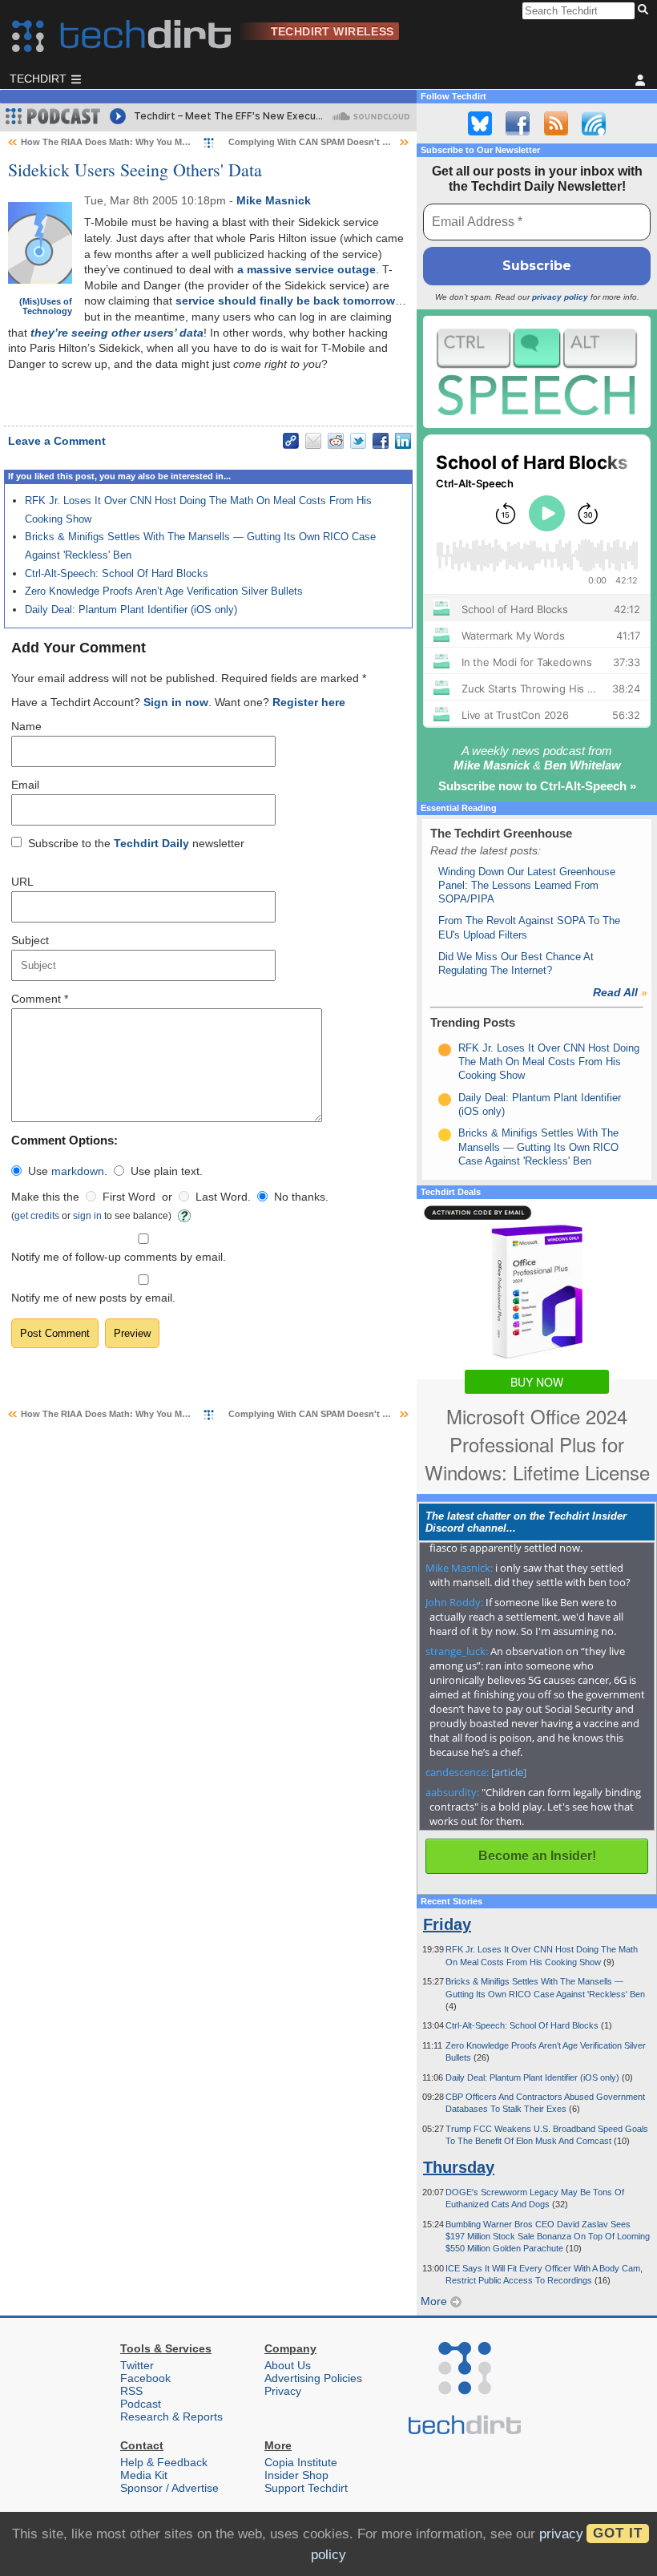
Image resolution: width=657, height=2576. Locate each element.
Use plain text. (167, 1171)
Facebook (145, 2378)
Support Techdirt (306, 2488)
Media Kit (144, 2475)
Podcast (141, 2404)
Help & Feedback (164, 2462)
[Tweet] (358, 441)
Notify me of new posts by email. (93, 1298)
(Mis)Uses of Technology (46, 306)
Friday (447, 1924)
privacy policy (560, 297)
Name (26, 726)
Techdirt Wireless (333, 31)
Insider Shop (296, 2475)
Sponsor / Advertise (169, 2488)
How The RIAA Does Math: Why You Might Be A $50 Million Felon (158, 142)
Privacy (283, 2391)
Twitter (137, 2365)
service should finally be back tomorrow (285, 301)
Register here (309, 702)
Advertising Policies (313, 2378)
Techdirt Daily (151, 843)
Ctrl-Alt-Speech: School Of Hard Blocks (117, 573)
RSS (131, 2391)
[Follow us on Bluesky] (480, 123)
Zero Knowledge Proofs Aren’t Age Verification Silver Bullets (164, 591)
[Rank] (445, 1050)
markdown (78, 1171)
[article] (509, 1772)
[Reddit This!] (336, 441)
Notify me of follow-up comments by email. (119, 1257)
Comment (40, 999)
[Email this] (313, 441)
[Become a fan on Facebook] (518, 123)
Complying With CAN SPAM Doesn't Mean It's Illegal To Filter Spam (369, 142)
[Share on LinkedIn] (403, 441)
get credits (37, 1215)
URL (22, 882)
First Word (129, 1197)
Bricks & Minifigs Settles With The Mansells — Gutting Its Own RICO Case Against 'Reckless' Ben (538, 1147)
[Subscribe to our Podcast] (594, 123)
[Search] (645, 10)
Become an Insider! (537, 1856)
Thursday (459, 2167)
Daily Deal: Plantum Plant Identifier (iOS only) (131, 610)
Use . (68, 1171)
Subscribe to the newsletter (136, 843)
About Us (288, 2365)
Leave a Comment (57, 441)
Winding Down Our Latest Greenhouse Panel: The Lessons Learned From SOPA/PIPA (527, 886)
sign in (87, 1215)
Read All (620, 992)
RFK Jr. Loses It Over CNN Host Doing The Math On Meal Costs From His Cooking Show (549, 1062)
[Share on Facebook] (381, 441)
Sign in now (176, 702)
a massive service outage (306, 269)
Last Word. (223, 1197)
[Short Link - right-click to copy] (291, 441)
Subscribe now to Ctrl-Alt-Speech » (537, 786)
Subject (30, 940)
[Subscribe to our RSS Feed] (556, 123)
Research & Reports (171, 2417)
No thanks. (301, 1197)
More (435, 2301)
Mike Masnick (274, 200)
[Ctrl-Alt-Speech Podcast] (537, 371)
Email (25, 785)
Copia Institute (301, 2462)
